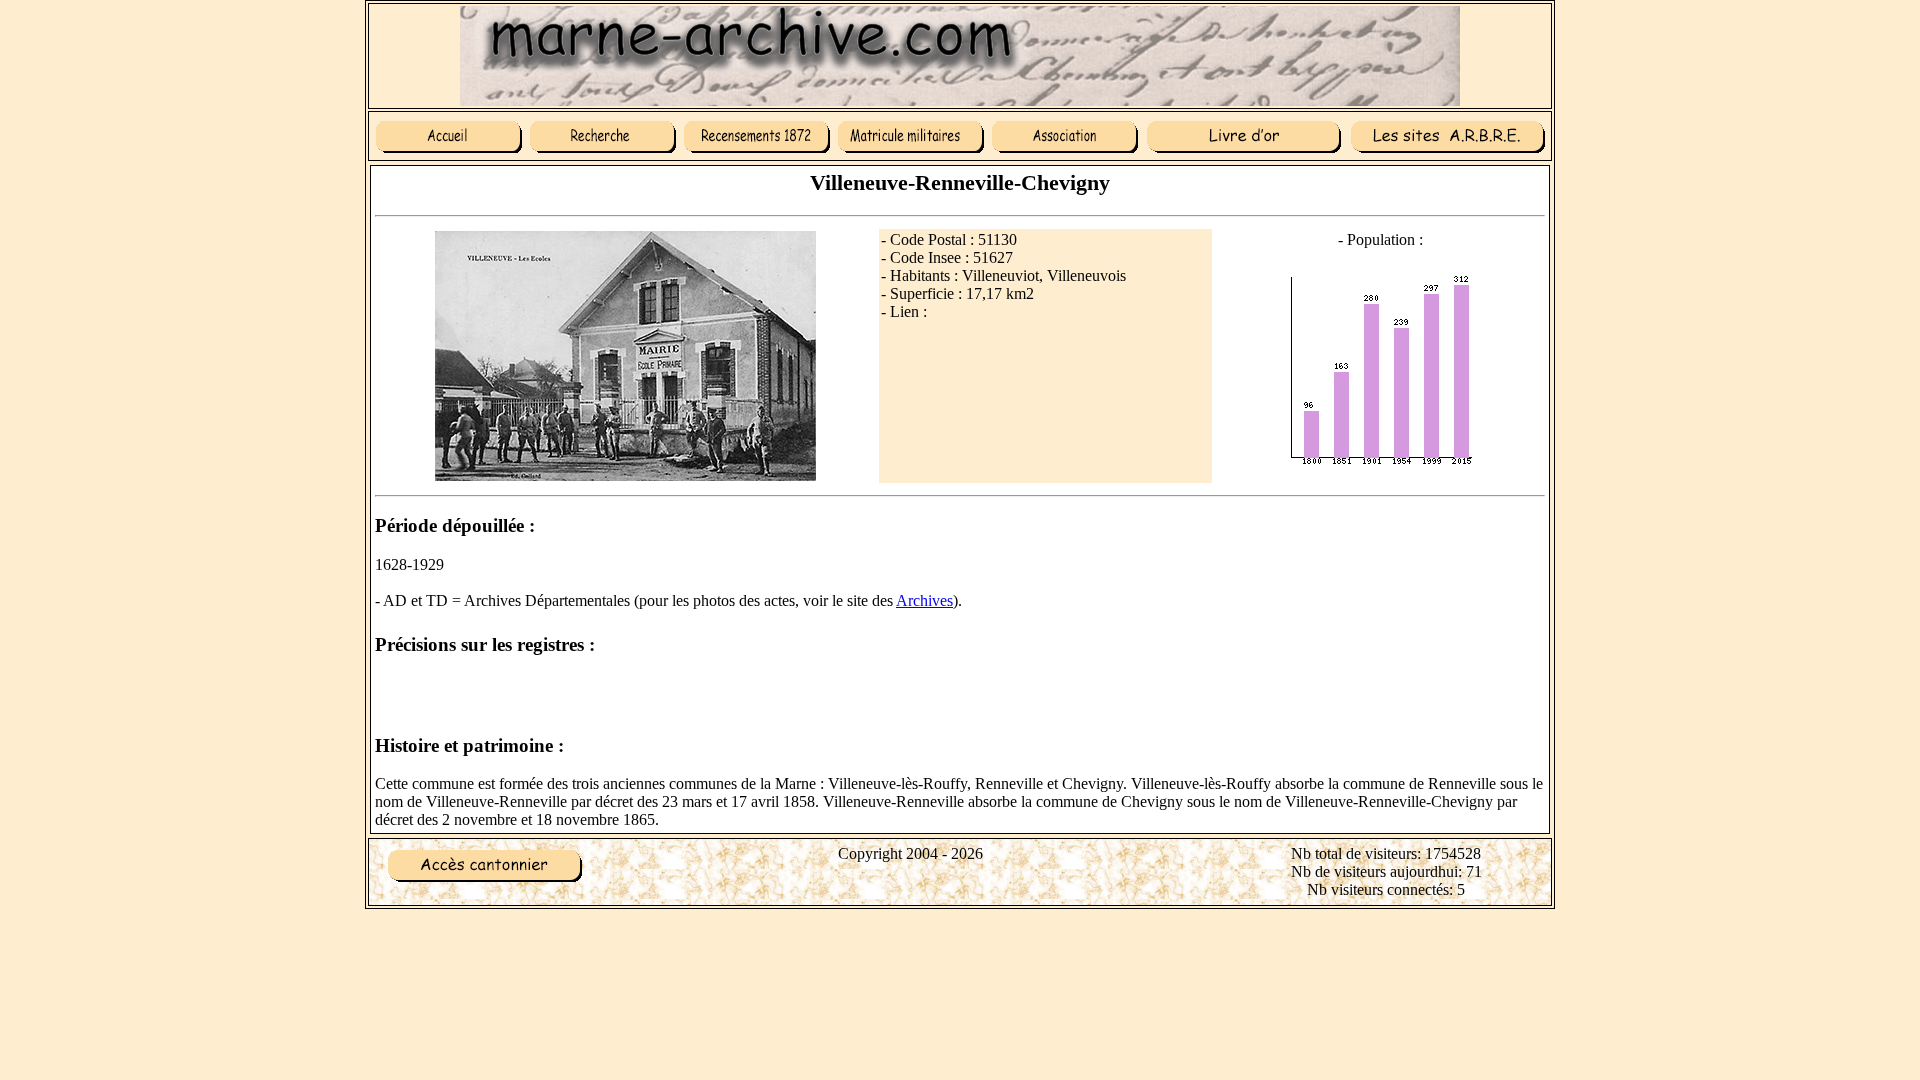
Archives (924, 600)
